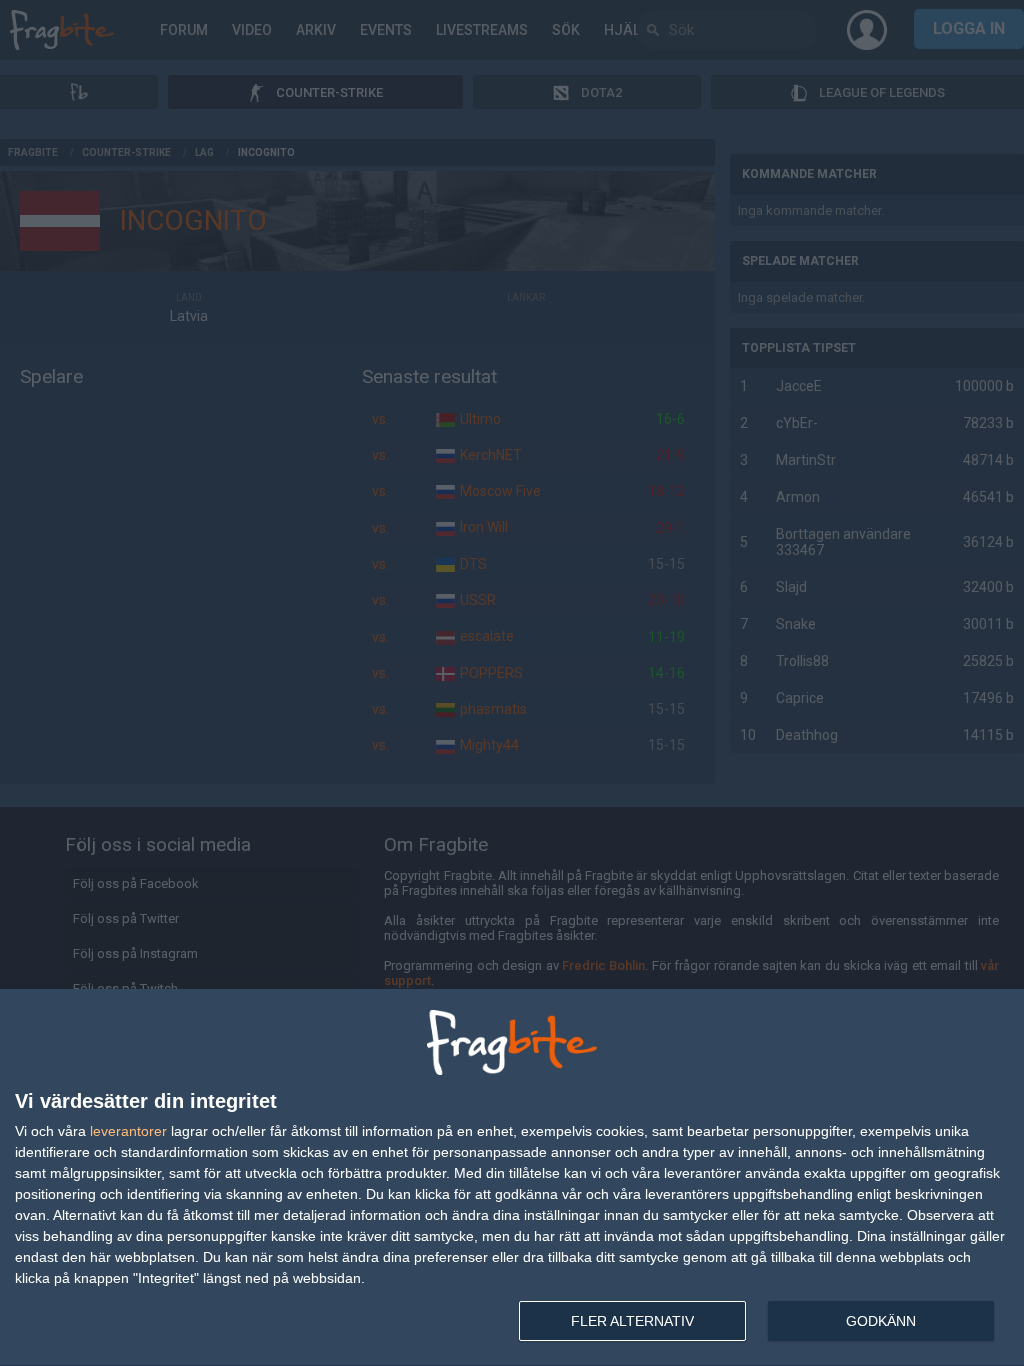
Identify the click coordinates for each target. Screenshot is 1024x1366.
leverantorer (128, 1131)
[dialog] (512, 1178)
